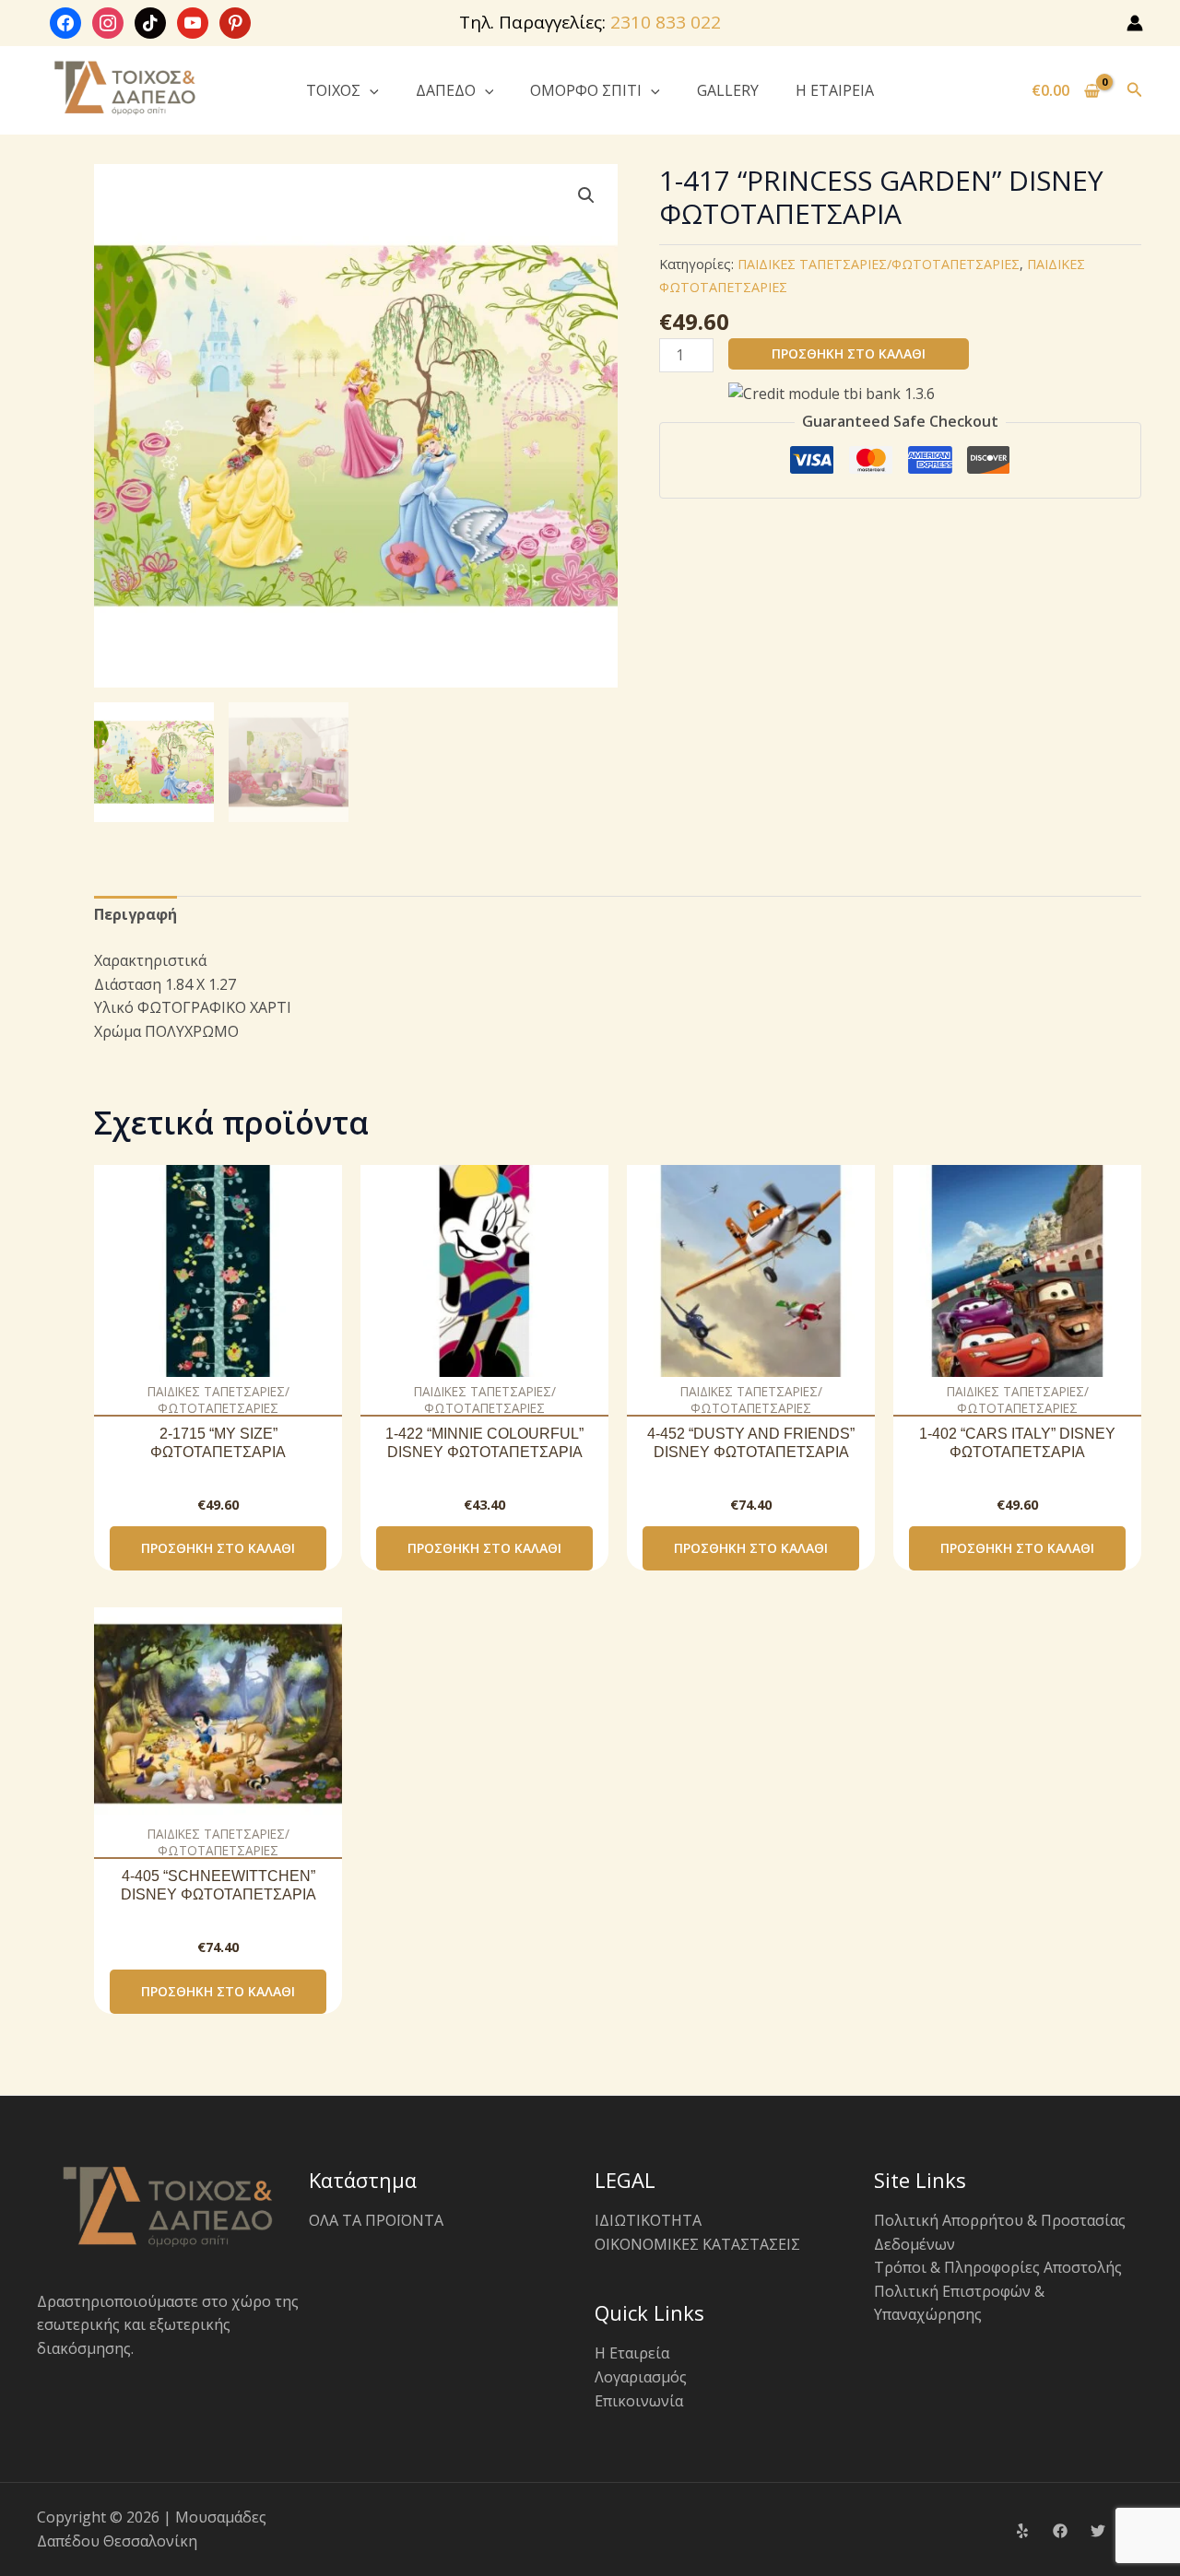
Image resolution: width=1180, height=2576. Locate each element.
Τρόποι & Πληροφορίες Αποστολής (998, 2267)
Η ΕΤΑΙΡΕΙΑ (835, 90)
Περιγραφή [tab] (136, 914)
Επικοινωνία (639, 2401)
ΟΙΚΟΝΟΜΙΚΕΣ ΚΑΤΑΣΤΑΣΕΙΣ (697, 2244)
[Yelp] (1022, 2531)
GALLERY (728, 90)
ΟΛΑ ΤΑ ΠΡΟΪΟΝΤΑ (376, 2220)
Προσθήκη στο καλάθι (849, 353)
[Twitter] (1098, 2531)
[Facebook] (1060, 2531)
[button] (370, 90)
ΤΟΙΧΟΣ (333, 90)
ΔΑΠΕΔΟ (446, 90)
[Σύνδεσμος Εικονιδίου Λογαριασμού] (1135, 23)
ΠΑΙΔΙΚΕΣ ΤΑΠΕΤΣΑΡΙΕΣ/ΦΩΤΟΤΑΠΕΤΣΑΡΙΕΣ (879, 264)
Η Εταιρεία (632, 2353)
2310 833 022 (666, 22)
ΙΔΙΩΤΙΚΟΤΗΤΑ (648, 2220)
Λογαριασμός (641, 2377)
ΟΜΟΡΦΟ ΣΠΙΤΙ (586, 90)
